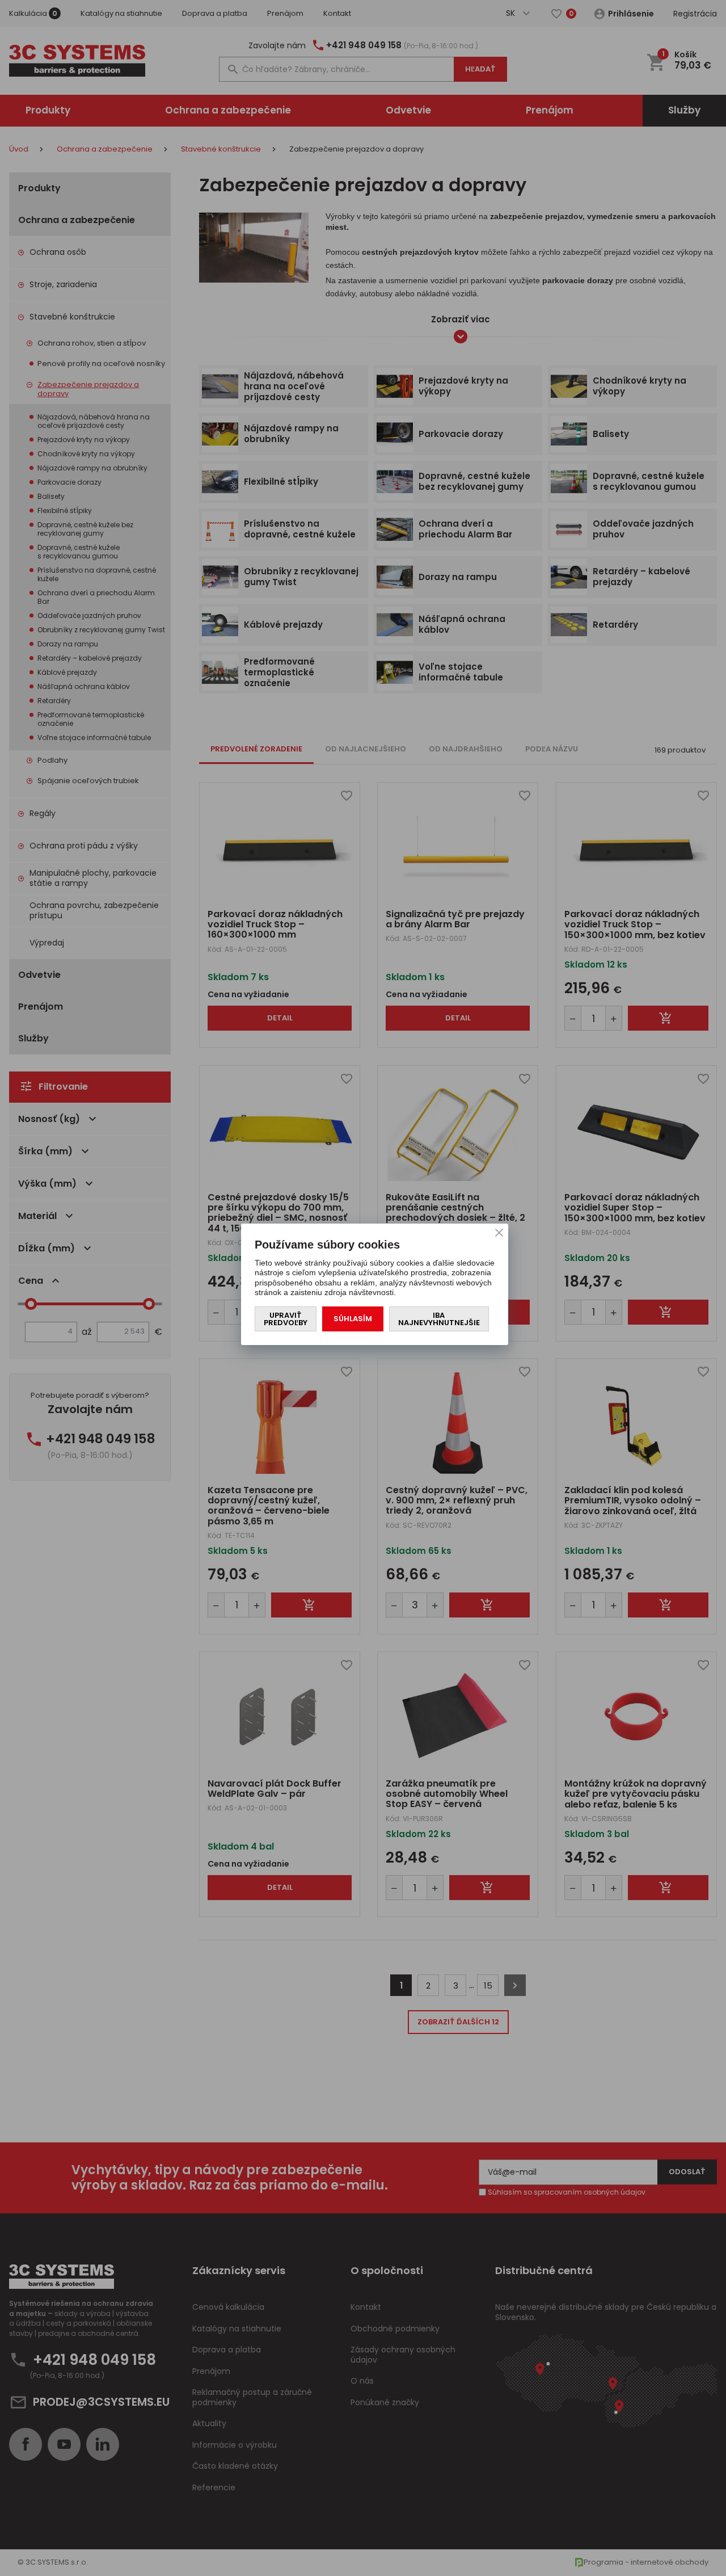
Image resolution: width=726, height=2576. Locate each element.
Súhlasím (353, 1319)
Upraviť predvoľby (286, 1319)
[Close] (499, 1233)
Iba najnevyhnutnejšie (439, 1319)
